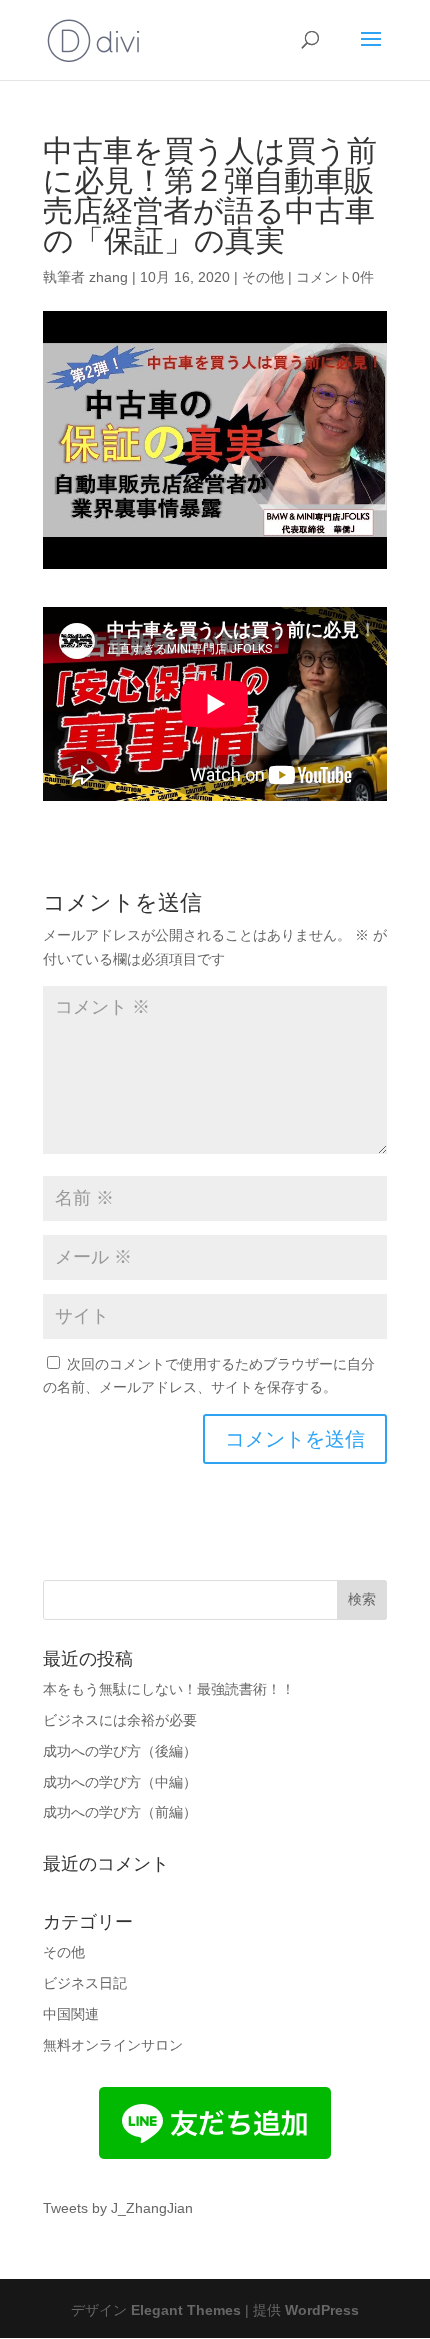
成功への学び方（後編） (120, 1751)
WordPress (322, 2310)
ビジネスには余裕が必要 (120, 1720)
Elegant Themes (186, 2310)
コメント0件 (335, 277)
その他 (263, 277)
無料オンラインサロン (113, 2045)
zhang (108, 277)
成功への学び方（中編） (120, 1782)
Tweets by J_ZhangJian (118, 2208)
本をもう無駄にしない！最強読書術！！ (169, 1689)
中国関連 (71, 2014)
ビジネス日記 (85, 1983)
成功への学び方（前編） (120, 1812)
